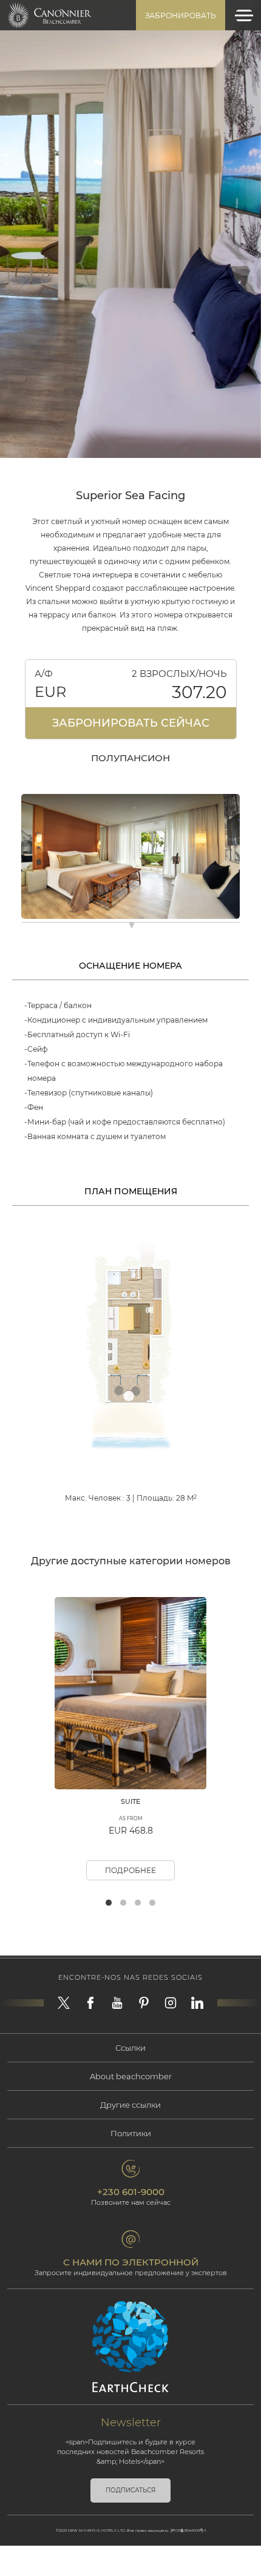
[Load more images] (132, 927)
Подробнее (130, 1870)
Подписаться (130, 2490)
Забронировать (181, 15)
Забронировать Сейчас (131, 723)
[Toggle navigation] (244, 15)
